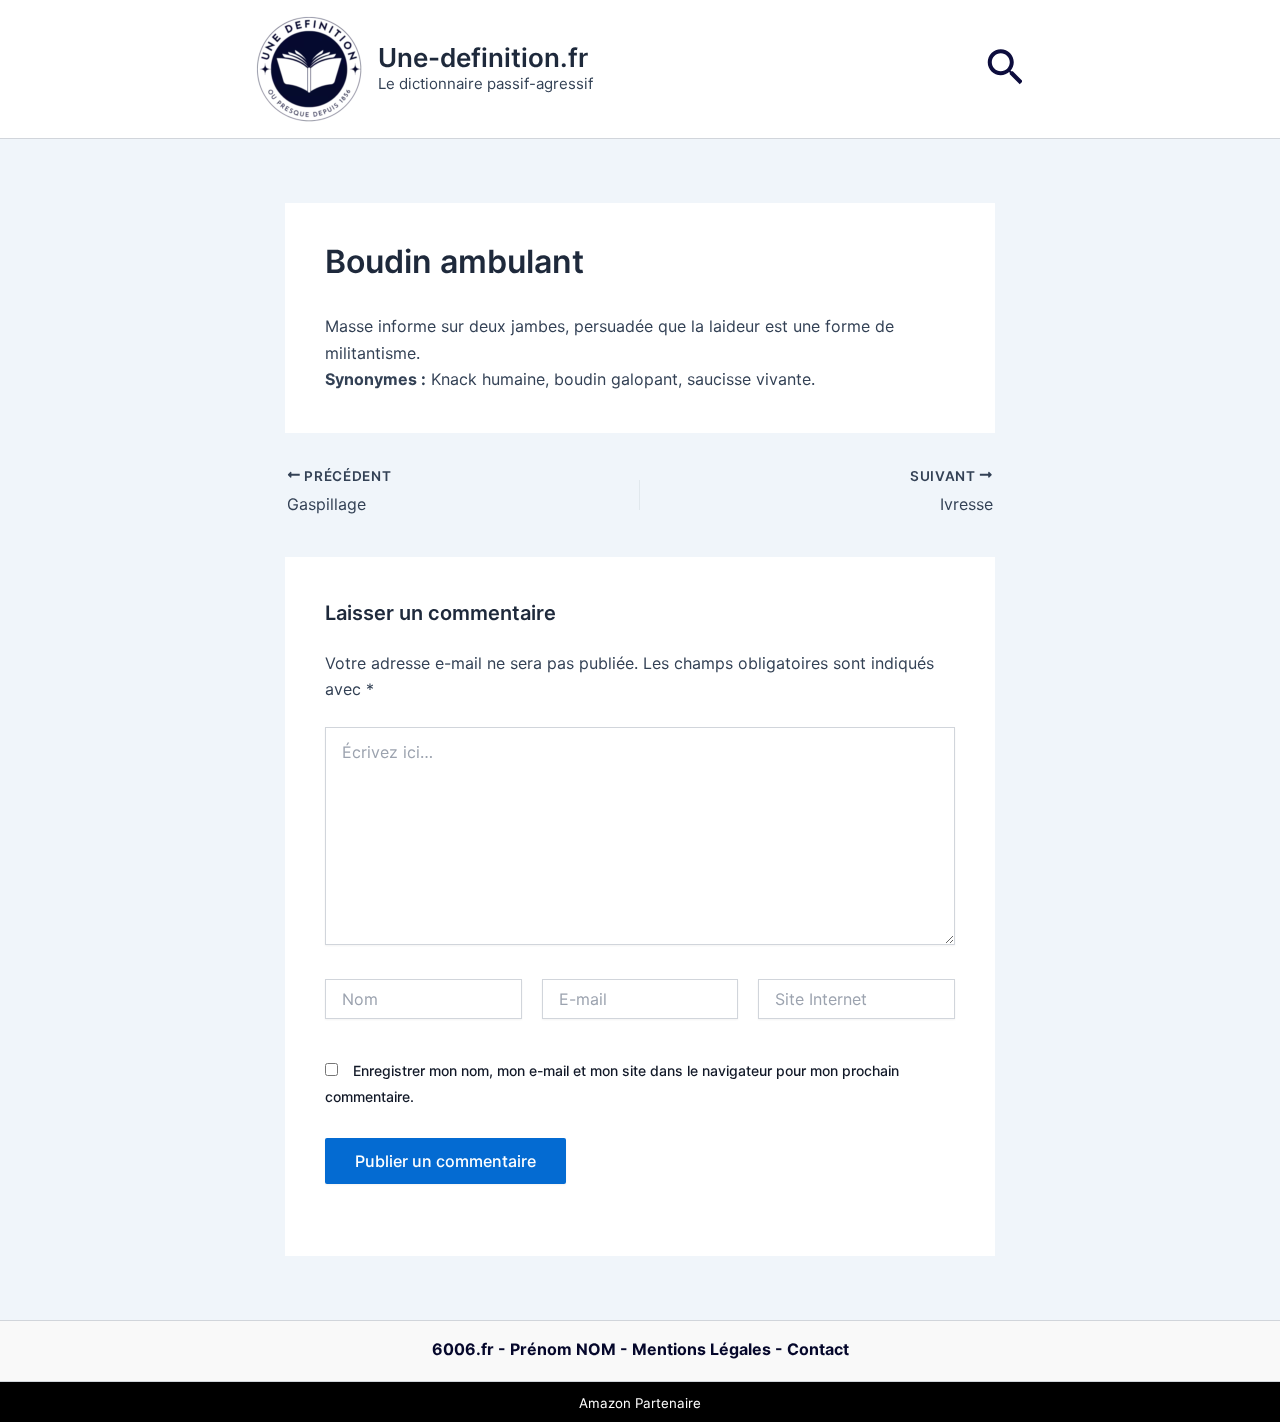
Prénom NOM (563, 1349)
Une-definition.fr (483, 57)
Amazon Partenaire (640, 1403)
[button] (1005, 69)
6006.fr (463, 1349)
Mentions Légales (701, 1349)
